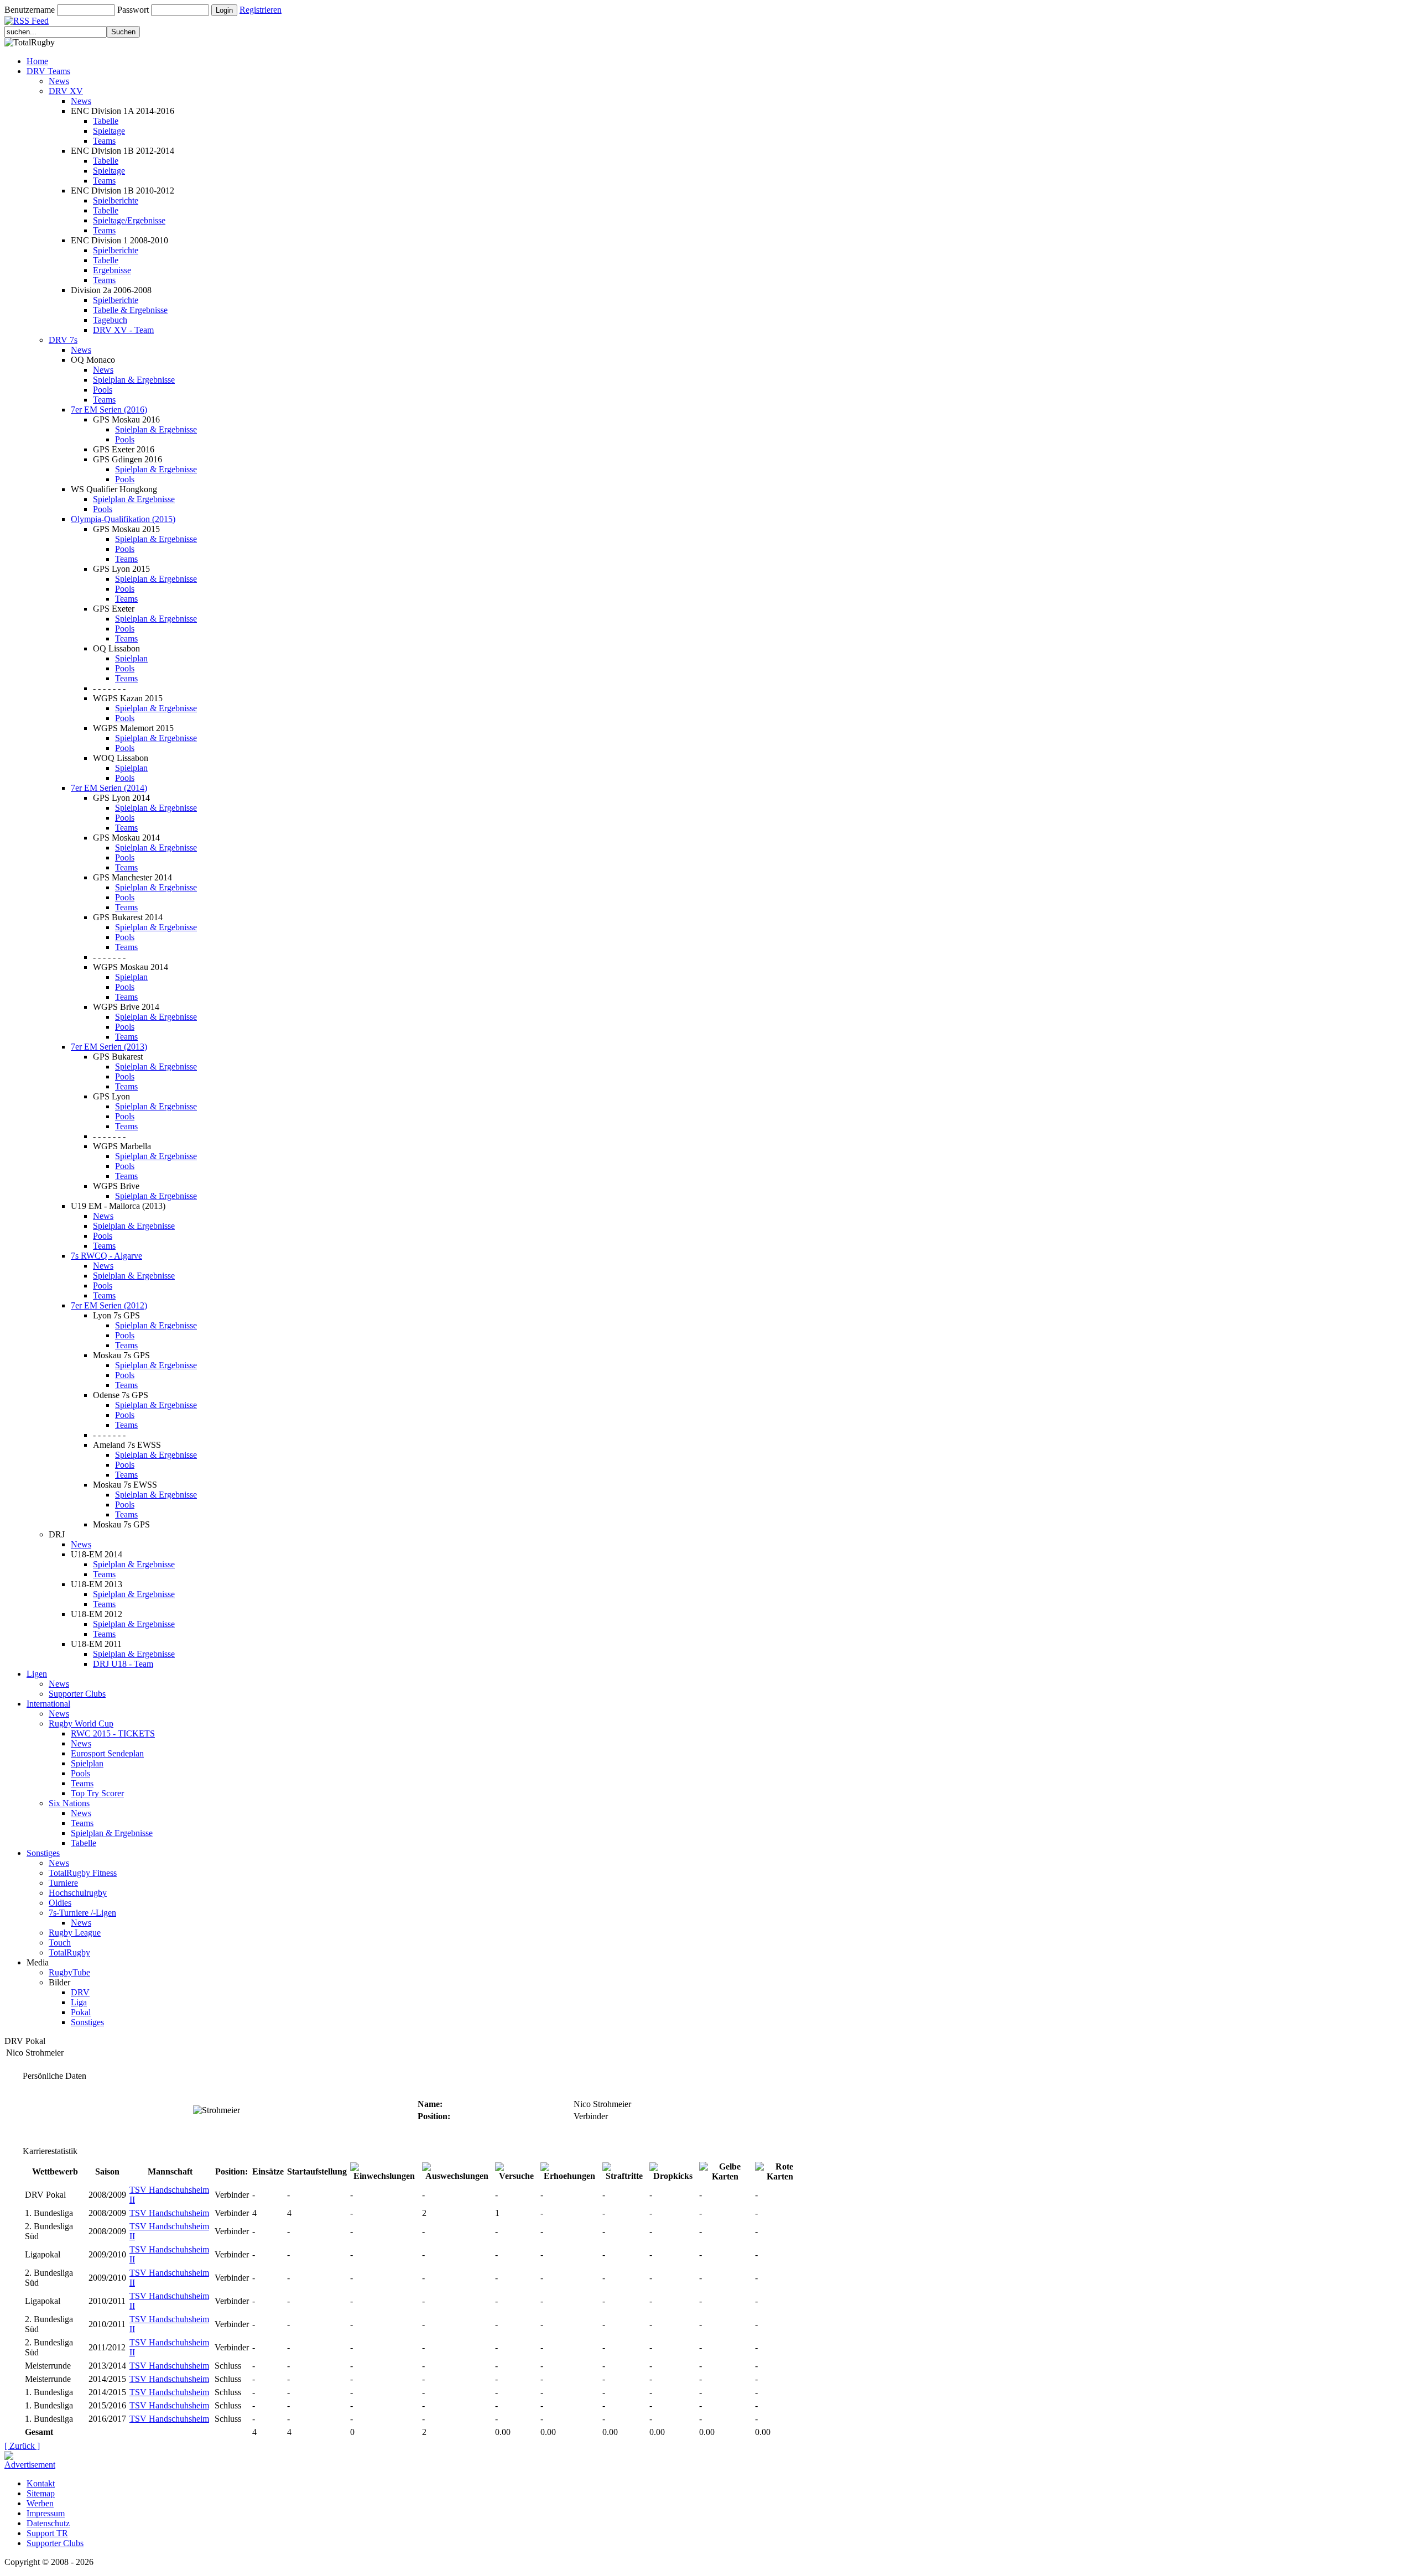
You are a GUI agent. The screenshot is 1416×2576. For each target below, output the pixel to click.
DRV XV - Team (123, 330)
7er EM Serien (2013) (109, 1047)
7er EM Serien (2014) (109, 788)
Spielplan (131, 658)
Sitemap (41, 2493)
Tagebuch (110, 320)
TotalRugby (69, 1952)
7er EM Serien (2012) (109, 1305)
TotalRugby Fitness (83, 1873)
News (59, 81)
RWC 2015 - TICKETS (113, 1733)
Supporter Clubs (77, 1694)
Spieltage (109, 131)
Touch (60, 1943)
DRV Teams (48, 71)
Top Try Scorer (97, 1793)
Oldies (60, 1903)
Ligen (37, 1674)
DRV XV (66, 91)
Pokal (81, 2012)
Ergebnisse (112, 270)
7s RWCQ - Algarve (106, 1256)
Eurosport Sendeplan (107, 1753)
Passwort (133, 10)
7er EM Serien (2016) (109, 410)
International (48, 1704)
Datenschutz (48, 2523)
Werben (40, 2503)
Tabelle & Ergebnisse (130, 310)
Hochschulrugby (78, 1893)
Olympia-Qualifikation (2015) (123, 519)
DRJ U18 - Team (123, 1664)
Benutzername (30, 10)
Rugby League (75, 1933)
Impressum (46, 2513)
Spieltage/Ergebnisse (129, 220)
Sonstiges (43, 1853)
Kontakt (41, 2483)
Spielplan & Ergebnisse (134, 380)
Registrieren (261, 10)
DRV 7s (63, 340)
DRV (80, 1992)
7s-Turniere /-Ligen (82, 1913)
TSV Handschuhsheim (169, 2213)
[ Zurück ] (22, 2446)
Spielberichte (116, 200)
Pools (103, 390)
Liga (79, 2002)
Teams (104, 141)
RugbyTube (69, 1972)
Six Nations (69, 1803)
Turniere (63, 1883)
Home (37, 61)
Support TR (47, 2533)
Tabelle (106, 121)
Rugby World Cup (81, 1724)
